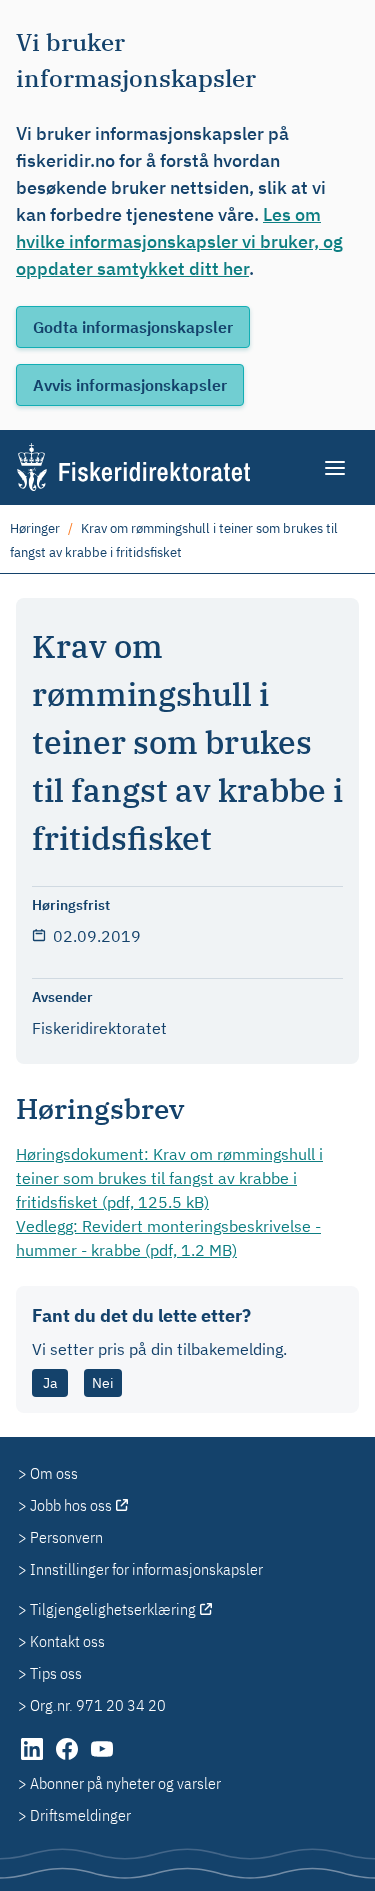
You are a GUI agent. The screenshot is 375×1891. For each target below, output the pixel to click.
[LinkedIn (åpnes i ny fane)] (33, 1759)
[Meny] (336, 468)
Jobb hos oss (71, 1505)
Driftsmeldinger (80, 1815)
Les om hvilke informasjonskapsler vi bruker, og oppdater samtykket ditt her (179, 241)
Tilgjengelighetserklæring (113, 1609)
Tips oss (56, 1673)
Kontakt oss (67, 1641)
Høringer (35, 528)
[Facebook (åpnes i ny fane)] (68, 1759)
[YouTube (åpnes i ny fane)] (102, 1759)
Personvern (66, 1537)
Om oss (54, 1473)
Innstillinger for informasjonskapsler (146, 1569)
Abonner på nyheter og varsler (125, 1783)
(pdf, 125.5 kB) (169, 1178)
